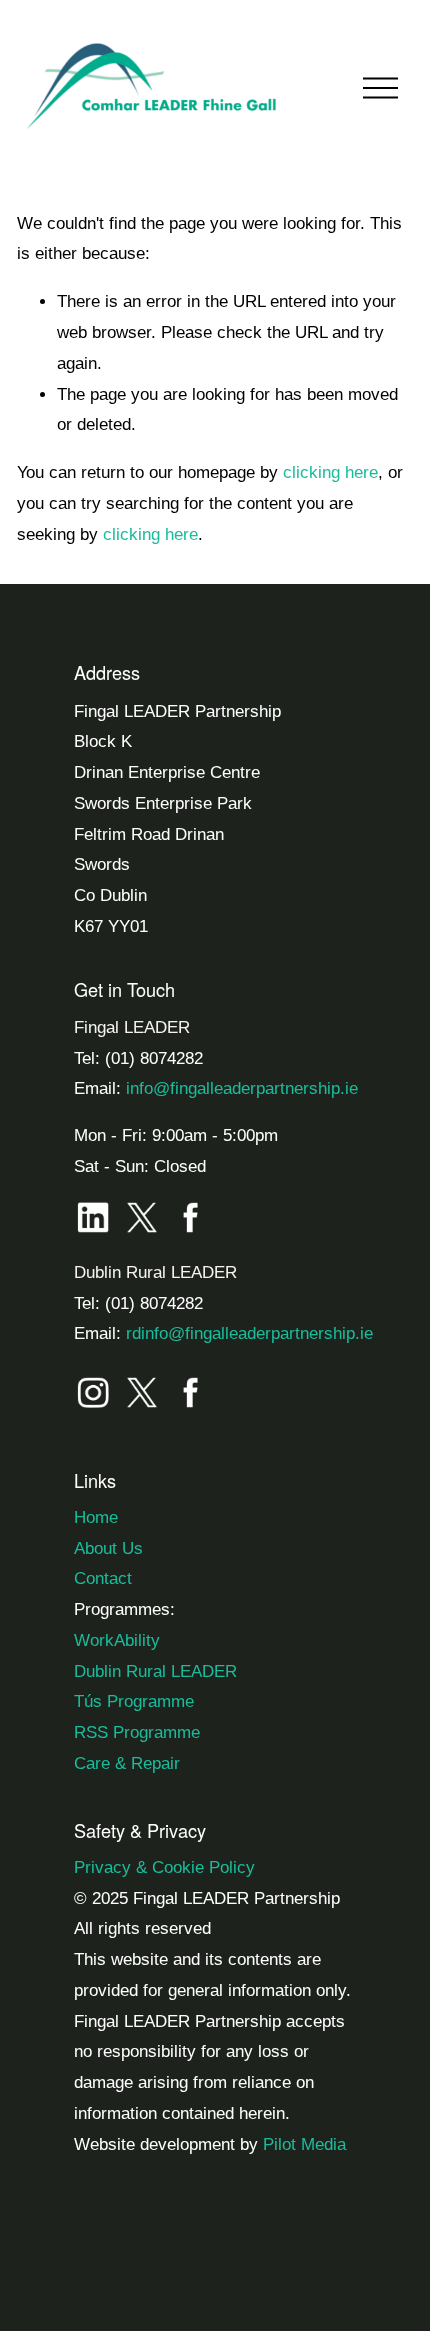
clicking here (330, 472)
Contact (103, 1578)
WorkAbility (117, 1640)
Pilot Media (304, 2144)
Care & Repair (127, 1763)
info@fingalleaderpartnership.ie (242, 1088)
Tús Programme (134, 1701)
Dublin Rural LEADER (155, 1671)
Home (96, 1517)
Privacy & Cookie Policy (164, 1867)
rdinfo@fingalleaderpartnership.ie (249, 1333)
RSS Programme (137, 1732)
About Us (108, 1548)
